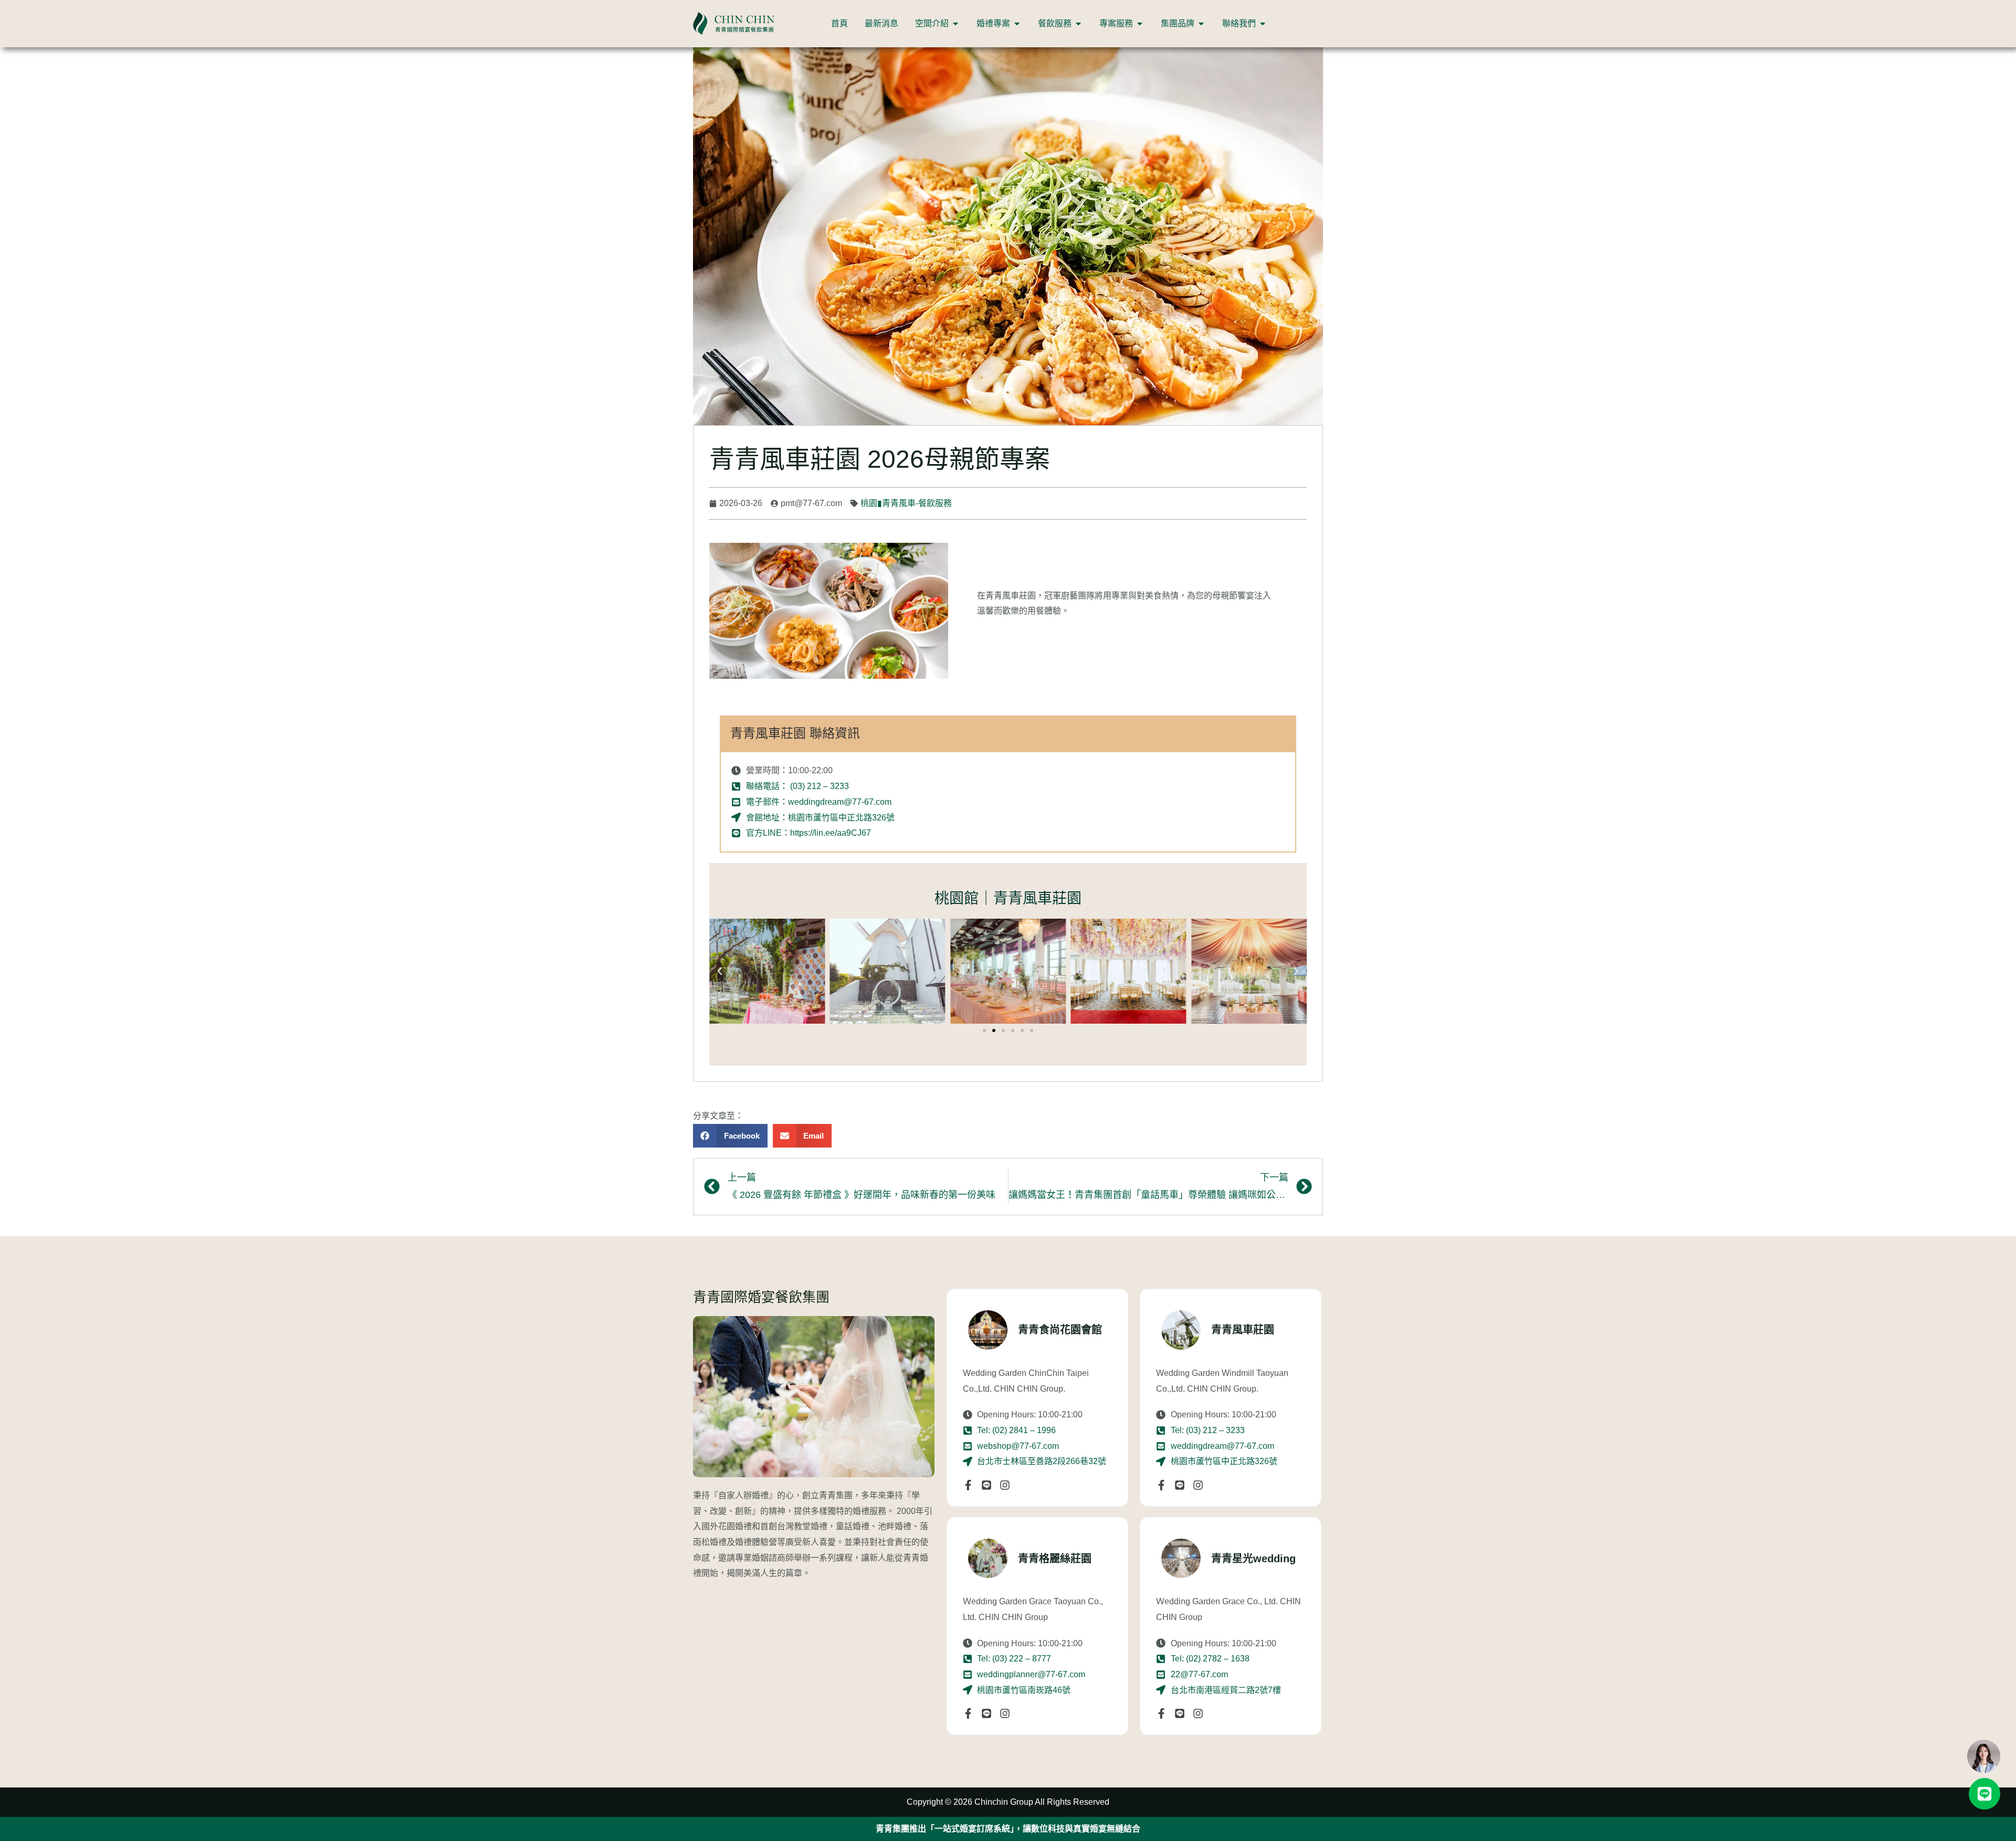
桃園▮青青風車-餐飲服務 (906, 503)
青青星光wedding (1253, 1559)
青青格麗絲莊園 (1055, 1559)
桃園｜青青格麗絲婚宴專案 (1030, 1829)
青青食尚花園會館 (1060, 1330)
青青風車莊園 (1243, 1330)
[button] (720, 971)
